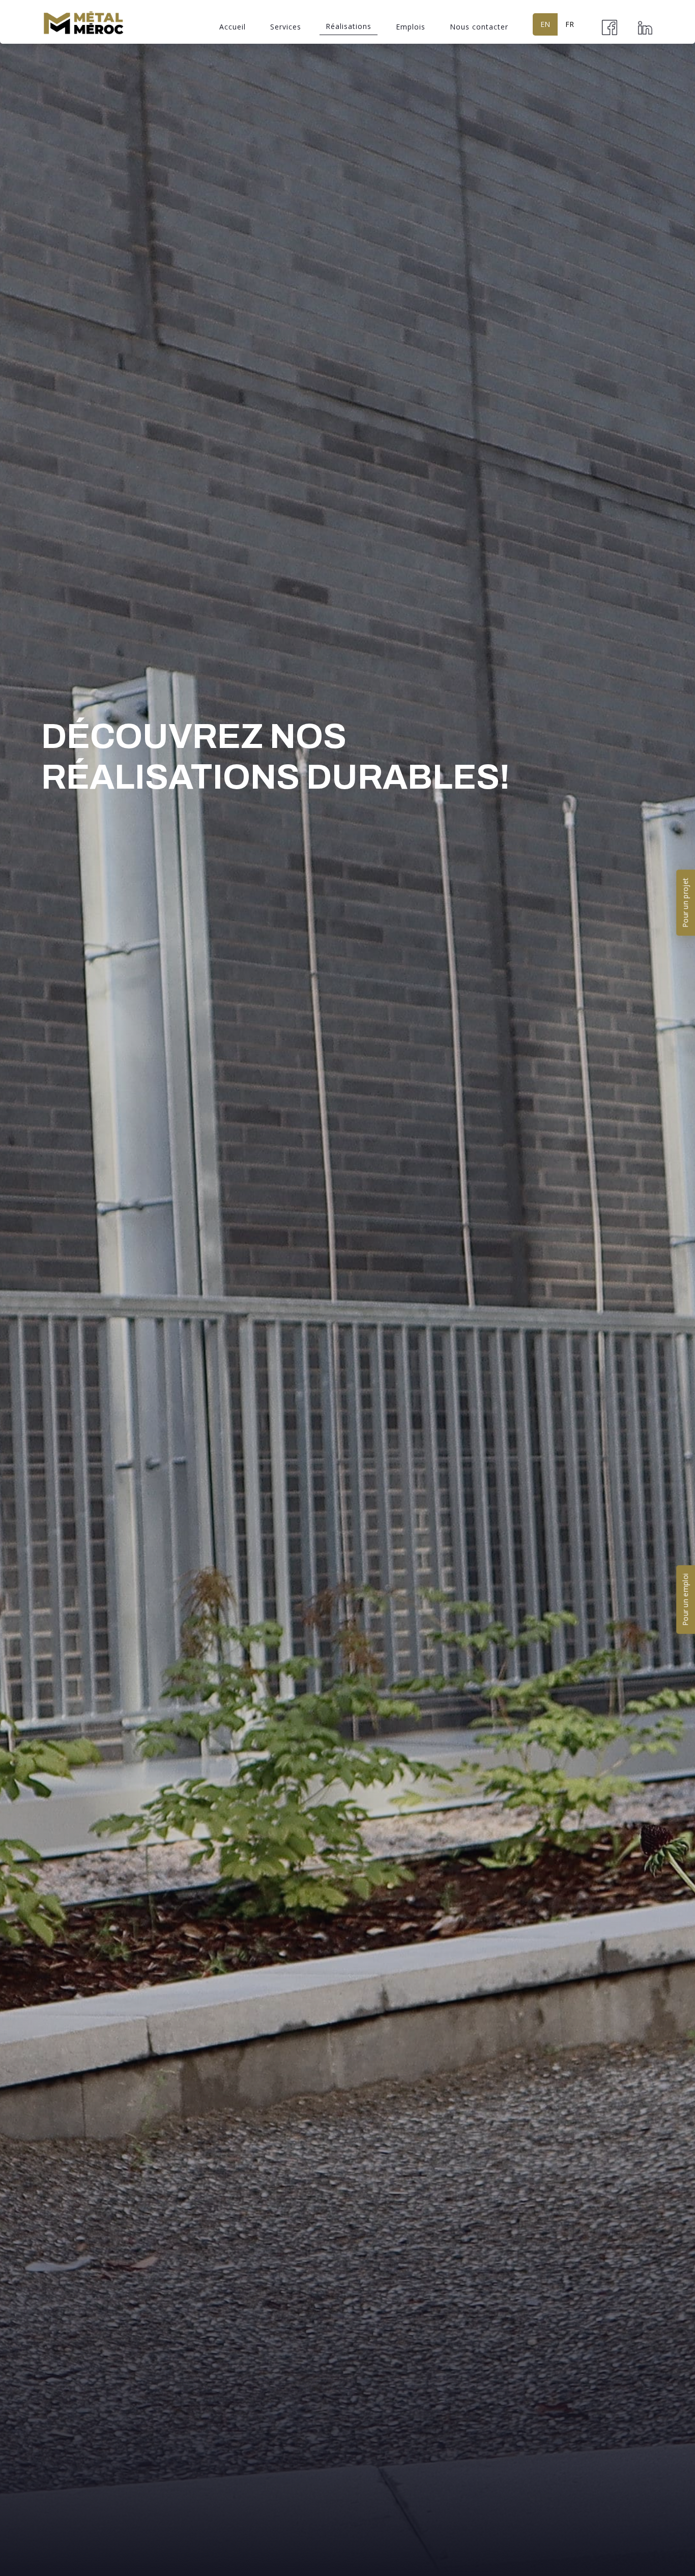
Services (286, 27)
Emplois (411, 27)
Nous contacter (479, 27)
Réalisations (349, 26)
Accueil (233, 27)
